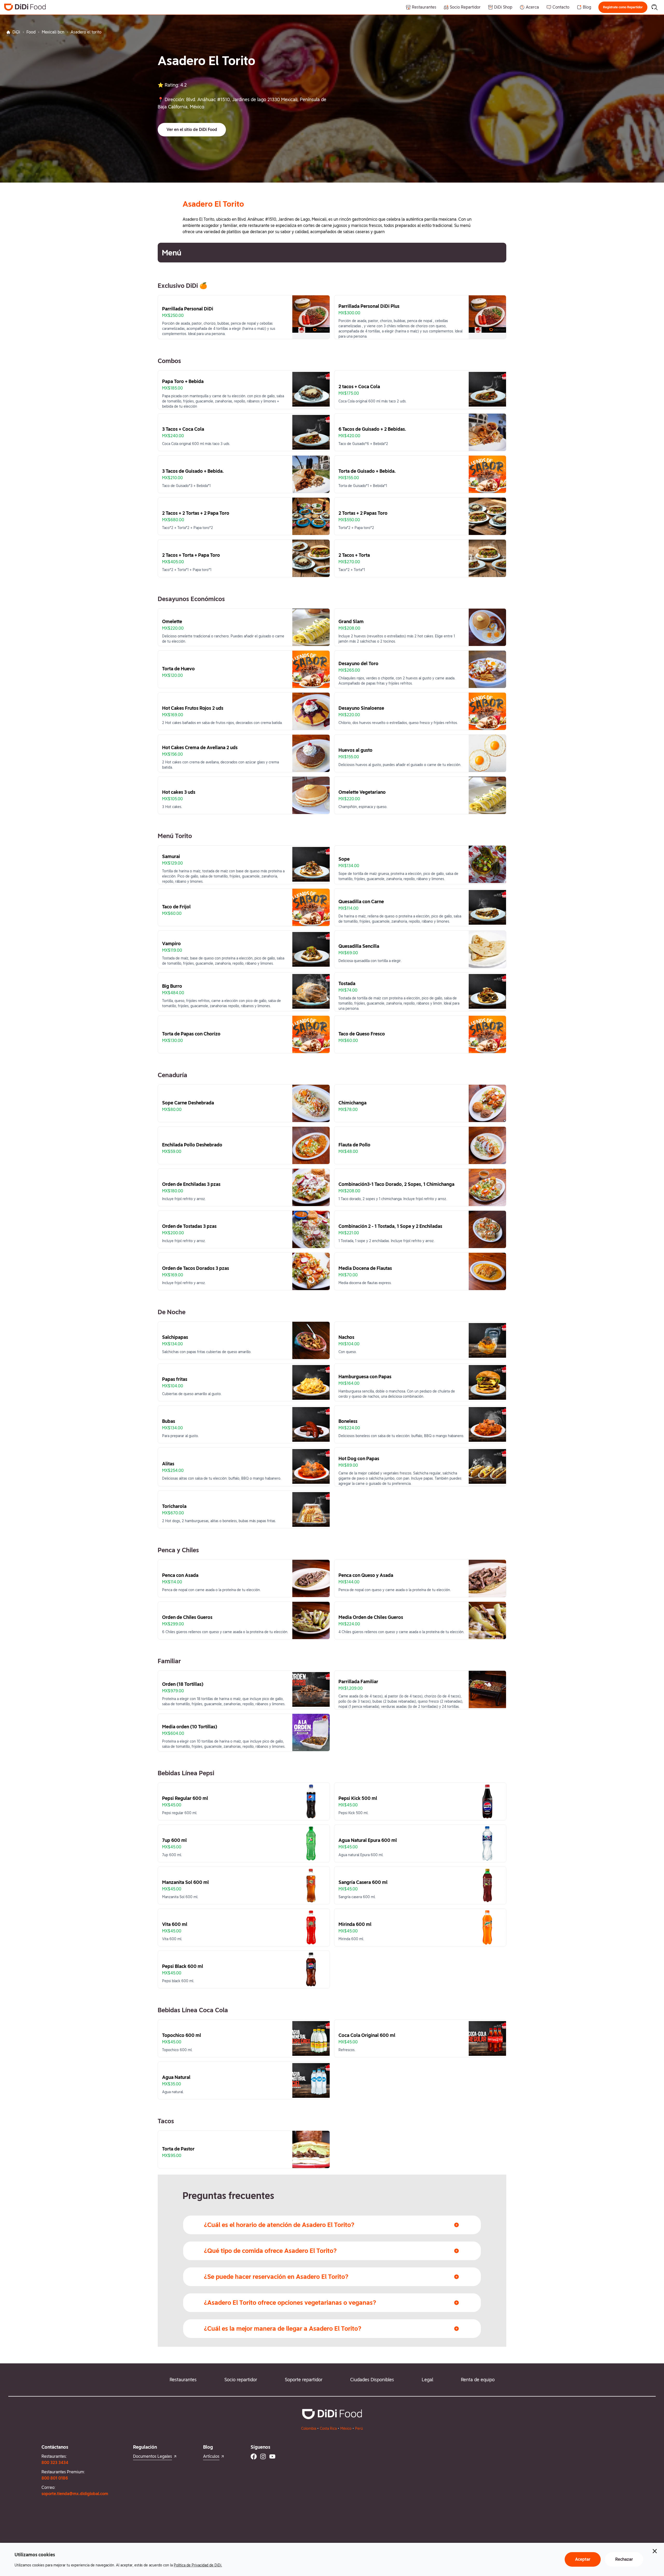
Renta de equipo (478, 2380)
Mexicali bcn (53, 32)
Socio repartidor (241, 2380)
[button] (623, 7)
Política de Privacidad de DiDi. (198, 2565)
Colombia (309, 2428)
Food (31, 32)
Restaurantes (183, 2380)
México (346, 2428)
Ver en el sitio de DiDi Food (192, 130)
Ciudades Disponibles (372, 2380)
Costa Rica (328, 2428)
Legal (427, 2380)
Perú (359, 2428)
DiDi (16, 32)
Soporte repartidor (304, 2380)
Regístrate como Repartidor (623, 7)
